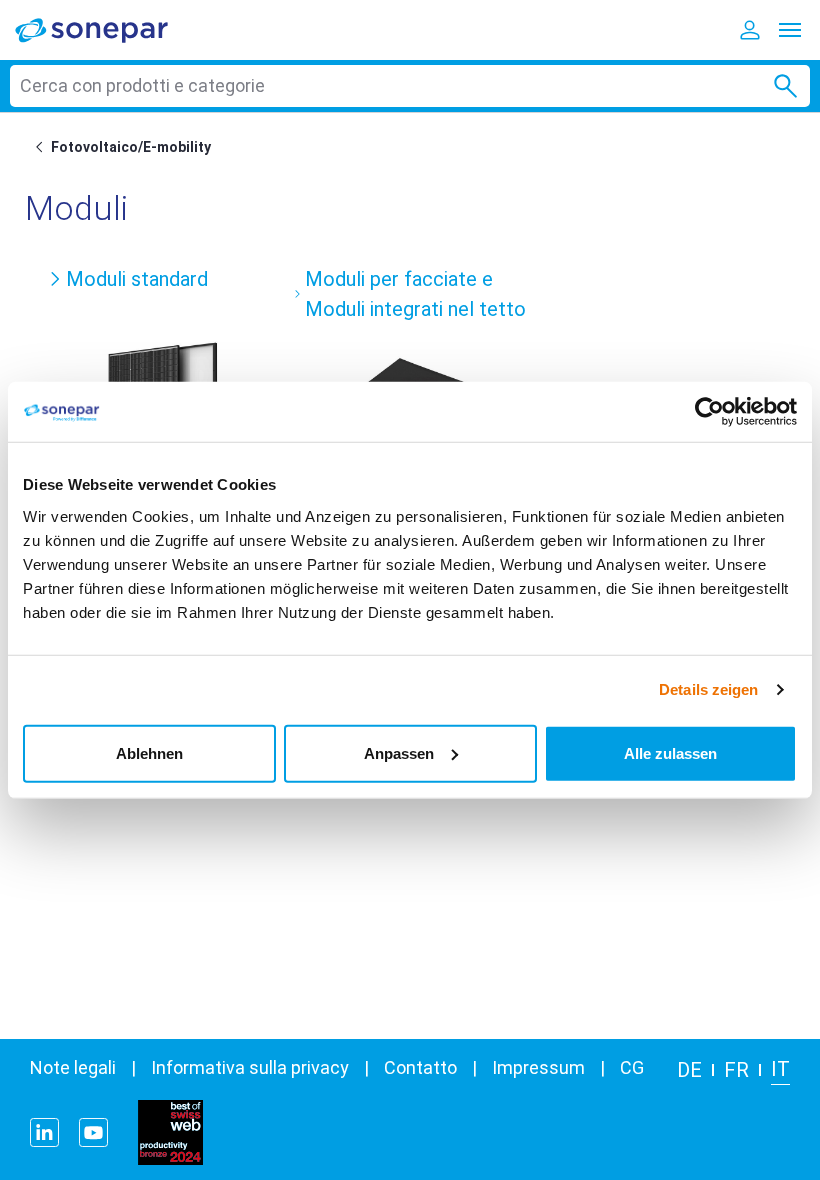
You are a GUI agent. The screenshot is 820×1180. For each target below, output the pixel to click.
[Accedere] (750, 30)
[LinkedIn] (44, 1132)
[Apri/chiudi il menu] (790, 30)
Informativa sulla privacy (250, 1067)
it (780, 1069)
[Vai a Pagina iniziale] (43, 147)
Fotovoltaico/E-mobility (131, 147)
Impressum (538, 1067)
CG (632, 1067)
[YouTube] (93, 1132)
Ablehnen (149, 752)
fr (736, 1070)
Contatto (420, 1067)
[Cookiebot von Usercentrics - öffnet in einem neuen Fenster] (709, 412)
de (689, 1070)
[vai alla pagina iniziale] (105, 29)
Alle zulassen (670, 752)
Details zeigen (708, 689)
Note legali (73, 1067)
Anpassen (399, 752)
